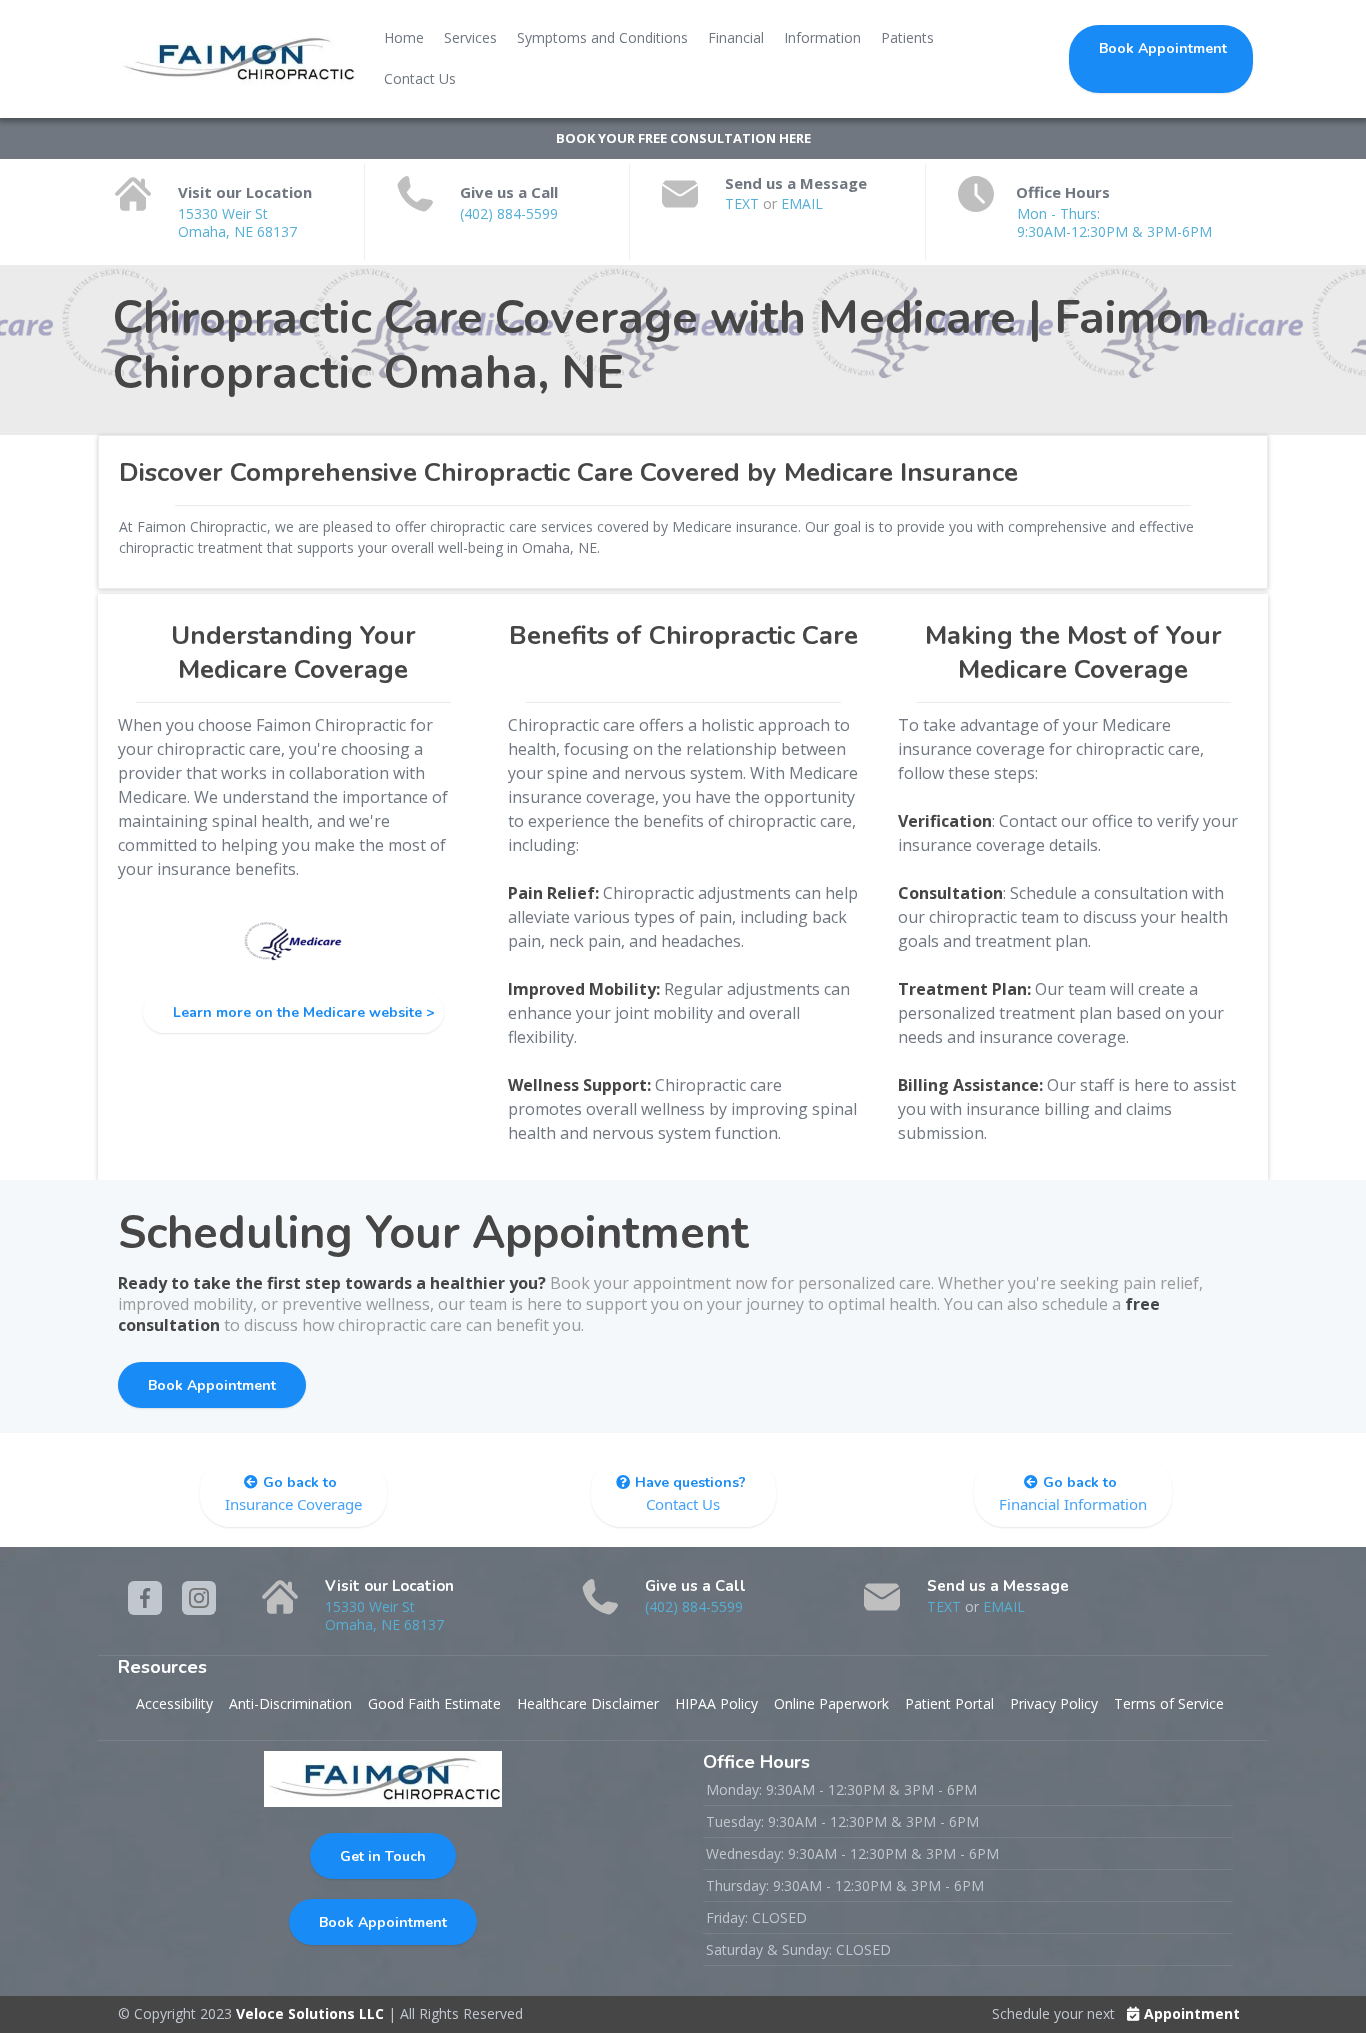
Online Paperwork (831, 1703)
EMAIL (802, 203)
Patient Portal (949, 1703)
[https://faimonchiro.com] (237, 59)
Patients (907, 37)
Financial (736, 37)
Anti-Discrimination (290, 1703)
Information (822, 37)
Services (470, 37)
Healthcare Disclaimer (588, 1703)
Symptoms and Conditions (602, 37)
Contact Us (420, 78)
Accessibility (174, 1703)
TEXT (744, 203)
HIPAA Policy (716, 1703)
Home (404, 37)
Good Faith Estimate (434, 1703)
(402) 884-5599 (509, 213)
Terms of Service (1169, 1703)
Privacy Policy (1054, 1703)
